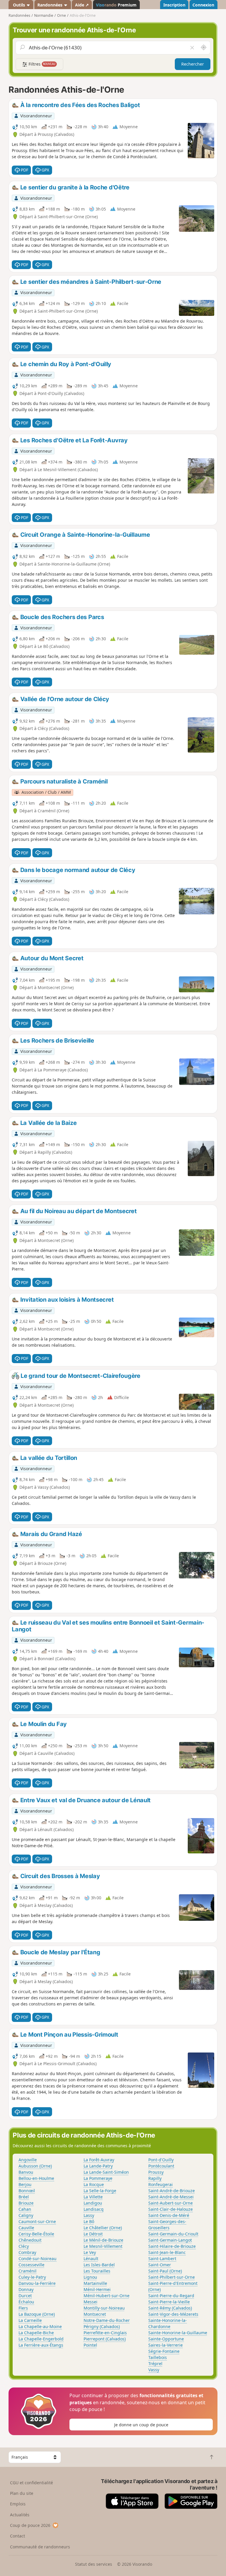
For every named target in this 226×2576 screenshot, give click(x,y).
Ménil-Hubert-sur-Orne (107, 2296)
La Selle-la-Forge (100, 2191)
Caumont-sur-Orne (37, 2221)
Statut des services (94, 2564)
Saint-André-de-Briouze (172, 2191)
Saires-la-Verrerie (166, 2345)
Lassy (89, 2215)
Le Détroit (93, 2234)
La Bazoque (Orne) (37, 2314)
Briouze (26, 2203)
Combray (27, 2252)
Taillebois (158, 2357)
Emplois (18, 2504)
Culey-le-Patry (32, 2277)
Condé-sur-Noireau (38, 2259)
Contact (18, 2536)
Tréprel (155, 2364)
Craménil (28, 2271)
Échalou (26, 2302)
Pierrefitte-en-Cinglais (105, 2333)
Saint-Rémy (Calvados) (170, 2308)
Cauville (26, 2228)
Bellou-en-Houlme (36, 2178)
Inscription (174, 5)
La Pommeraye (98, 2178)
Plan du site (22, 2493)
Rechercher (193, 64)
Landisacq (94, 2209)
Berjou (25, 2184)
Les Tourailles (97, 2271)
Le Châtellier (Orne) (103, 2228)
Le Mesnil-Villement (103, 2246)
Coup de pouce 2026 (30, 2525)
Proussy (156, 2172)
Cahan (25, 2209)
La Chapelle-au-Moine (40, 2326)
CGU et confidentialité (31, 2483)
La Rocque (94, 2184)
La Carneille (30, 2320)
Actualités (20, 2515)
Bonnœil (27, 2191)
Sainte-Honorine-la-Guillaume (178, 2333)
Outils (19, 5)
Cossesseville (31, 2265)
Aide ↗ (82, 5)
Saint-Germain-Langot (170, 2240)
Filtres (41, 64)
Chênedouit (30, 2240)
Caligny (26, 2215)
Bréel (24, 2197)
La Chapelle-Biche (36, 2333)
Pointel (90, 2345)
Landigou (93, 2203)
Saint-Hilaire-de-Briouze (172, 2246)
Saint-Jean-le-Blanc (167, 2252)
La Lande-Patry (98, 2166)
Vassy (154, 2370)
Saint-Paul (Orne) (165, 2271)
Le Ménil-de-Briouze (103, 2240)
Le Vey (90, 2252)
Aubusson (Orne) (35, 2166)
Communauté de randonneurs (40, 2547)
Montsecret (95, 2314)
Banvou (26, 2172)
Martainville (95, 2283)
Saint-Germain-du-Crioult (173, 2234)
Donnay (26, 2289)
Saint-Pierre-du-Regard (171, 2296)
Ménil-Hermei (97, 2289)
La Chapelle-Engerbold (41, 2339)
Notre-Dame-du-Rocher (107, 2320)
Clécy (24, 2246)
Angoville (28, 2160)
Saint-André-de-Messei (171, 2197)
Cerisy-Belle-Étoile (36, 2234)
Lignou (90, 2277)
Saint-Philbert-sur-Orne (172, 2277)
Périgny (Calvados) (102, 2326)
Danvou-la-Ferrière (37, 2283)
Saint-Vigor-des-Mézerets (173, 2314)
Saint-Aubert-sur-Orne (171, 2203)
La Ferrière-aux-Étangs (41, 2345)
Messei (90, 2302)
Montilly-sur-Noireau (104, 2308)
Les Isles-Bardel (99, 2265)
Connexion (203, 5)
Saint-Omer (160, 2265)
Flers (23, 2308)
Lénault (91, 2259)
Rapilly (155, 2178)
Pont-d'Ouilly (161, 2160)
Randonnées (50, 5)
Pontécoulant (161, 2166)
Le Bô (89, 2221)
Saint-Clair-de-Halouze (171, 2209)
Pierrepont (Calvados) (105, 2339)
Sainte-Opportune (166, 2339)
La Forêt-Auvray (99, 2160)
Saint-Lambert (162, 2259)
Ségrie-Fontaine (164, 2351)
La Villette (93, 2197)
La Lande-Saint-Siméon (106, 2172)
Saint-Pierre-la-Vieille (169, 2302)
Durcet (25, 2296)
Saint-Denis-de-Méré (169, 2215)
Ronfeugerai (161, 2184)
